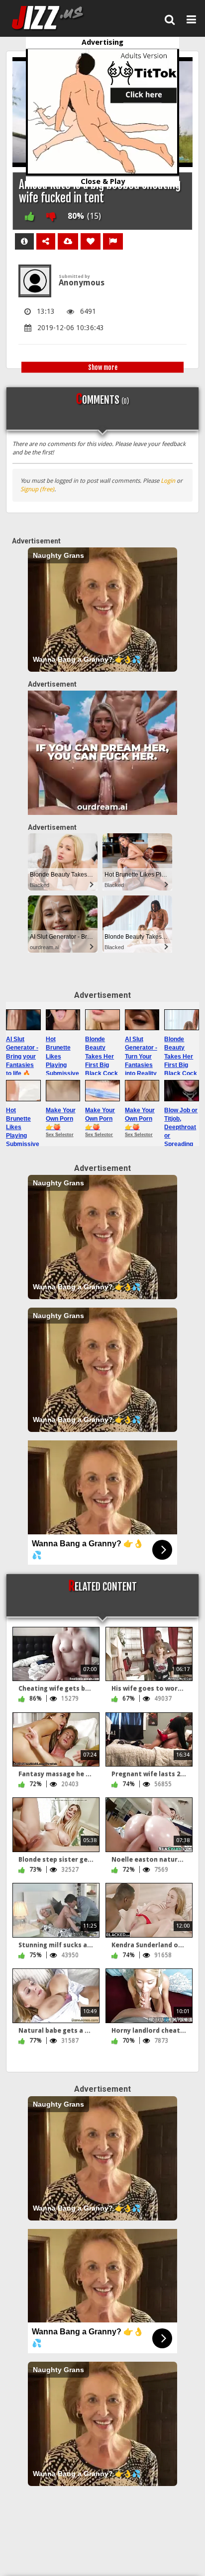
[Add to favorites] (91, 241)
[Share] (46, 241)
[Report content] (113, 241)
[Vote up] (30, 216)
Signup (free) (37, 489)
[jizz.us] (54, 18)
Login (168, 481)
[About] (24, 241)
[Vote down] (51, 216)
